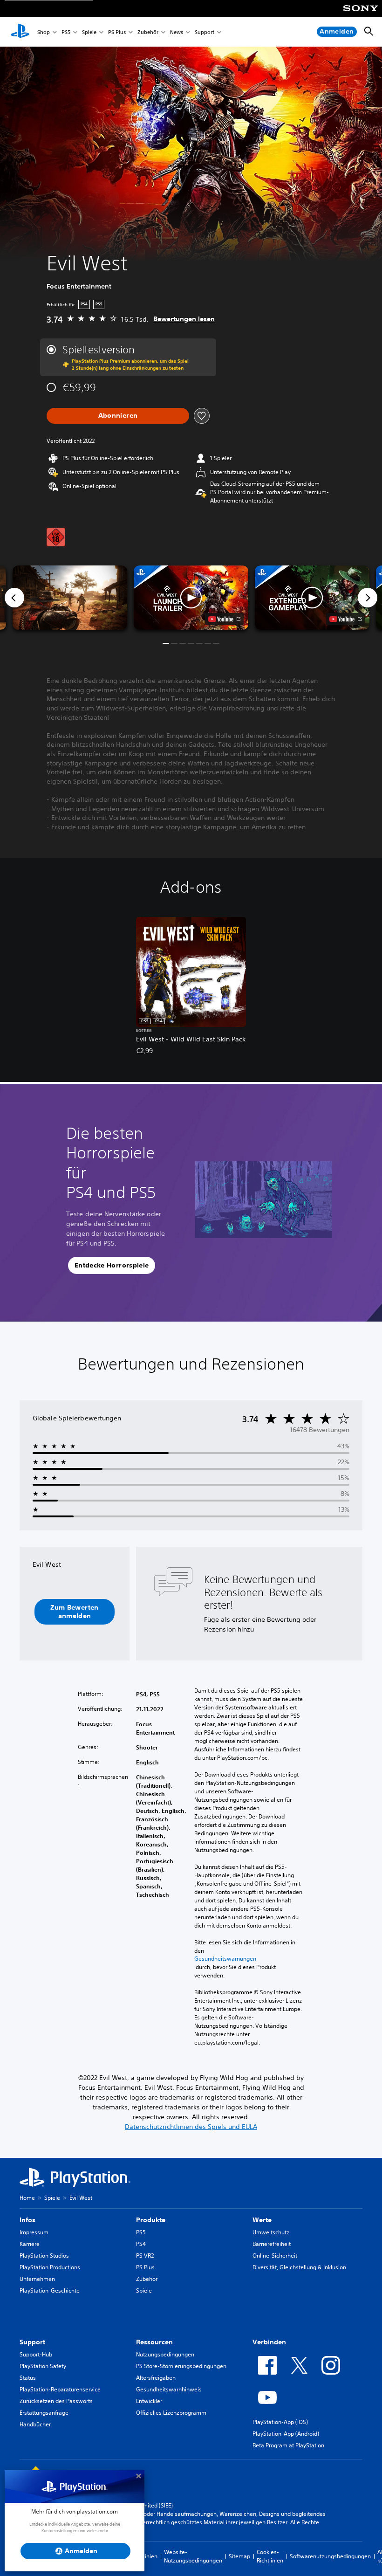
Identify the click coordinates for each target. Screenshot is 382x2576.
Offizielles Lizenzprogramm (171, 2413)
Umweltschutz (271, 2232)
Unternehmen (37, 2279)
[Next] (368, 598)
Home (27, 2198)
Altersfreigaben (156, 2378)
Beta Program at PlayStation (288, 2445)
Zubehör (148, 32)
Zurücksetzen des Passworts (56, 2401)
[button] (191, 598)
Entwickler (149, 2401)
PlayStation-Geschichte (50, 2290)
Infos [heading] (27, 2220)
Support (205, 32)
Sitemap (239, 2556)
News (177, 32)
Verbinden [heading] (269, 2342)
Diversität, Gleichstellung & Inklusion (299, 2267)
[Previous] (14, 598)
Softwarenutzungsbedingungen (330, 2556)
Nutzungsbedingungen (165, 2354)
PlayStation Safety (43, 2366)
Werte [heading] (262, 2220)
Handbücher (35, 2424)
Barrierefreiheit (272, 2244)
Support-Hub (36, 2354)
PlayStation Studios (44, 2256)
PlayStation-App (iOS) (280, 2422)
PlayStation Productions (50, 2267)
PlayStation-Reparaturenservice (60, 2389)
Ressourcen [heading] (154, 2342)
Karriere (30, 2244)
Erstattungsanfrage (44, 2413)
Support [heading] (32, 2342)
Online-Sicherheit (275, 2256)
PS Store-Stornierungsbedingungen (181, 2366)
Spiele (89, 32)
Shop (44, 32)
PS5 (66, 32)
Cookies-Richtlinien (270, 2556)
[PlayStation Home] (20, 32)
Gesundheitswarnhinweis (169, 2389)
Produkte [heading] (151, 2220)
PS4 (141, 2244)
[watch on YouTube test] (224, 619)
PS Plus (117, 32)
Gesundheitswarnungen (225, 1959)
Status (28, 2378)
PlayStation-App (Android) (286, 2434)
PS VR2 (145, 2256)
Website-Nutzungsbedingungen (193, 2556)
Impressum (34, 2232)
